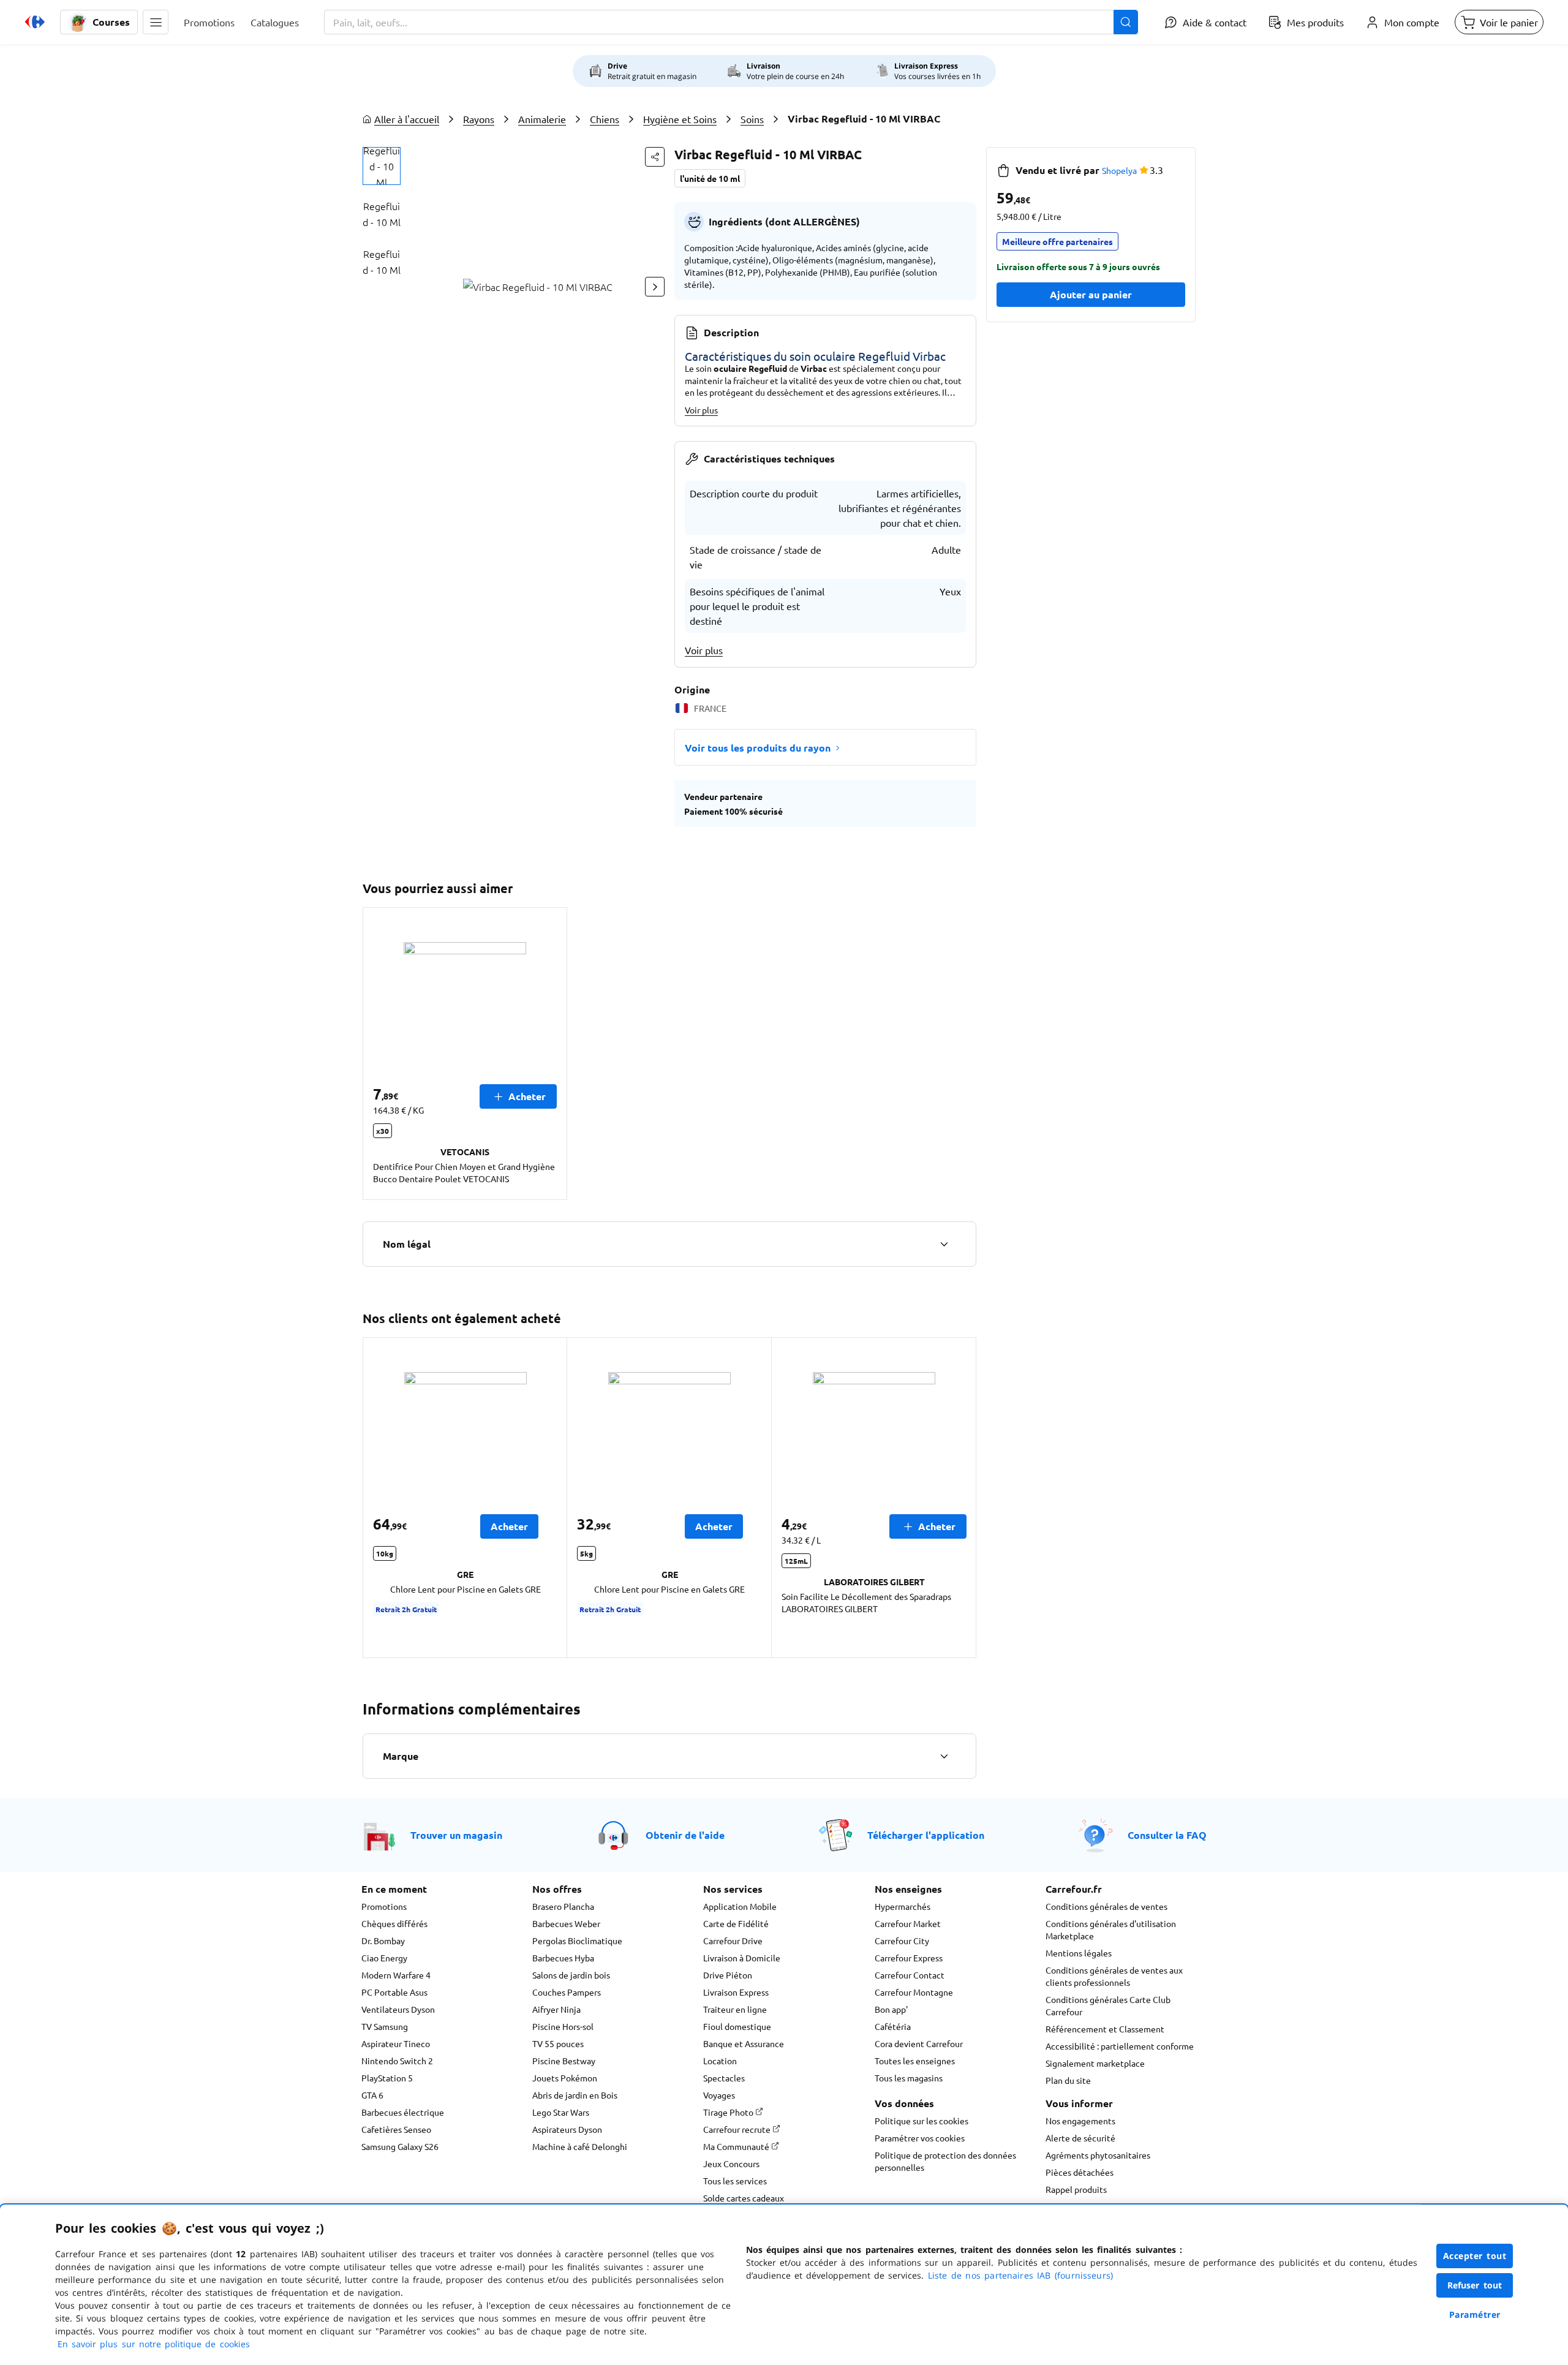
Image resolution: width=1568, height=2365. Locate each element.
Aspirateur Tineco (396, 2043)
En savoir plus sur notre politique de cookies (154, 2344)
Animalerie (542, 119)
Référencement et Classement (1105, 2029)
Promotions (384, 1906)
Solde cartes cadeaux (744, 2198)
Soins (752, 119)
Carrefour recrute (738, 2129)
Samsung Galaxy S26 (400, 2146)
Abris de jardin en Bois (575, 2095)
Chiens (605, 119)
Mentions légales (1079, 1953)
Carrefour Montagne (914, 1992)
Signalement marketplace (1095, 2063)
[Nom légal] (944, 1244)
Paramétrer (1475, 2314)
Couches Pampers (567, 1992)
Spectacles (724, 2078)
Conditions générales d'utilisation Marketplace (1111, 1929)
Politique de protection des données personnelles (945, 2161)
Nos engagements (1080, 2121)
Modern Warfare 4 (396, 1975)
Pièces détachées (1080, 2172)
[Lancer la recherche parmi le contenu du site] (1126, 22)
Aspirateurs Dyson (567, 2129)
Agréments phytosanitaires (1098, 2155)
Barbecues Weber (566, 1923)
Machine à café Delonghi (580, 2146)
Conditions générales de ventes (1106, 1906)
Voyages (719, 2095)
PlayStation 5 (387, 2078)
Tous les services (735, 2181)
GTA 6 (372, 2095)
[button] (156, 22)
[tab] (382, 166)
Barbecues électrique (403, 2112)
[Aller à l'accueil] (35, 22)
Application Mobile (740, 1906)
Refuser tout (1475, 2285)
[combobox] (731, 22)
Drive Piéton (728, 1975)
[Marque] (944, 1756)
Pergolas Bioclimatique (577, 1941)
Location (720, 2061)
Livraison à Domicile (742, 1958)
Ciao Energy (384, 1958)
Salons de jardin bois (571, 1975)
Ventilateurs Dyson (398, 2009)
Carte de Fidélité (736, 1923)
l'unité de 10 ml (710, 178)
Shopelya (1119, 170)
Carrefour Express (909, 1958)
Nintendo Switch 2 (397, 2061)
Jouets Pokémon (565, 2078)
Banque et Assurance (744, 2043)
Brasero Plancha (563, 1906)
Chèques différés (394, 1923)
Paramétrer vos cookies (920, 2138)
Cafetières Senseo (396, 2129)
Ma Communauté (737, 2146)
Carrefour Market (908, 1923)
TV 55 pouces (558, 2043)
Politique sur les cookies (922, 2121)
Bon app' (891, 2009)
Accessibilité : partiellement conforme (1120, 2046)
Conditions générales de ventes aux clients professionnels (1114, 1976)
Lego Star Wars (561, 2112)
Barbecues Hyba (563, 1958)
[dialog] (784, 2285)
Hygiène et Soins (680, 119)
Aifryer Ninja (556, 2009)
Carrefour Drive (733, 1941)
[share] (655, 157)
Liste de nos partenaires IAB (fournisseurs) (1020, 2275)
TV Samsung (385, 2026)
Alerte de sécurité (1080, 2138)
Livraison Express (736, 1992)
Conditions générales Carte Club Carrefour (1108, 2005)
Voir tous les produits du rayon (758, 748)
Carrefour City (902, 1941)
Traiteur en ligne (735, 2009)
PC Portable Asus (394, 1992)
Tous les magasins (909, 2078)
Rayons (479, 119)
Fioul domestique (737, 2026)
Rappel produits (1076, 2189)
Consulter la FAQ (1167, 1835)
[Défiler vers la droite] (655, 287)
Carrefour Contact (910, 1975)
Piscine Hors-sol (563, 2026)
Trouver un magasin (456, 1835)
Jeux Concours (731, 2163)
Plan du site (1068, 2080)
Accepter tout (1475, 2256)
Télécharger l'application (926, 1835)
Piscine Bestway (564, 2061)
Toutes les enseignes (915, 2061)
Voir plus (701, 410)
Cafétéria (893, 2026)
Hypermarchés (903, 1906)
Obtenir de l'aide (685, 1835)
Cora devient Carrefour (919, 2043)
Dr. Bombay (383, 1941)
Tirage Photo (729, 2112)
